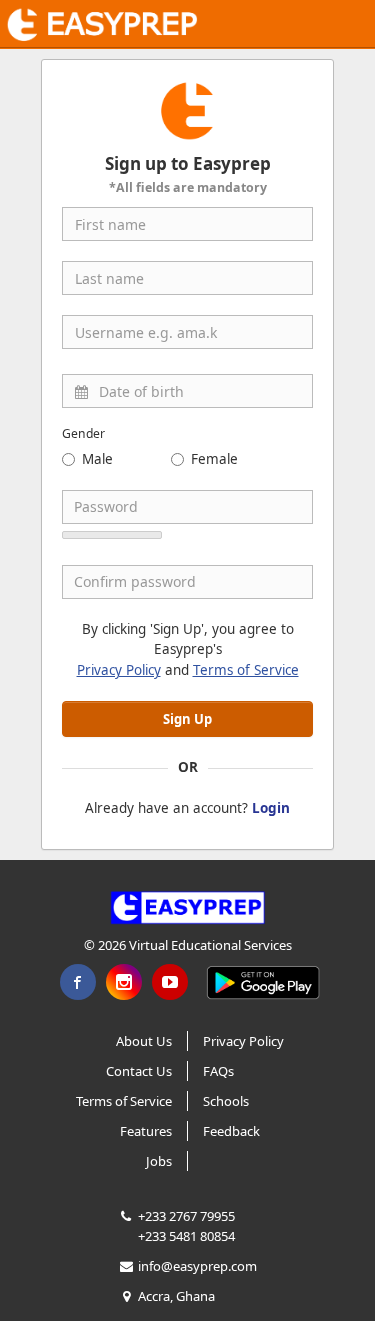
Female (214, 459)
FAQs (218, 1071)
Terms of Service (246, 670)
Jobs (159, 1161)
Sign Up (187, 719)
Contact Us (139, 1071)
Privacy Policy (119, 670)
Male (97, 459)
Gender (83, 433)
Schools (226, 1101)
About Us (144, 1041)
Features (146, 1131)
